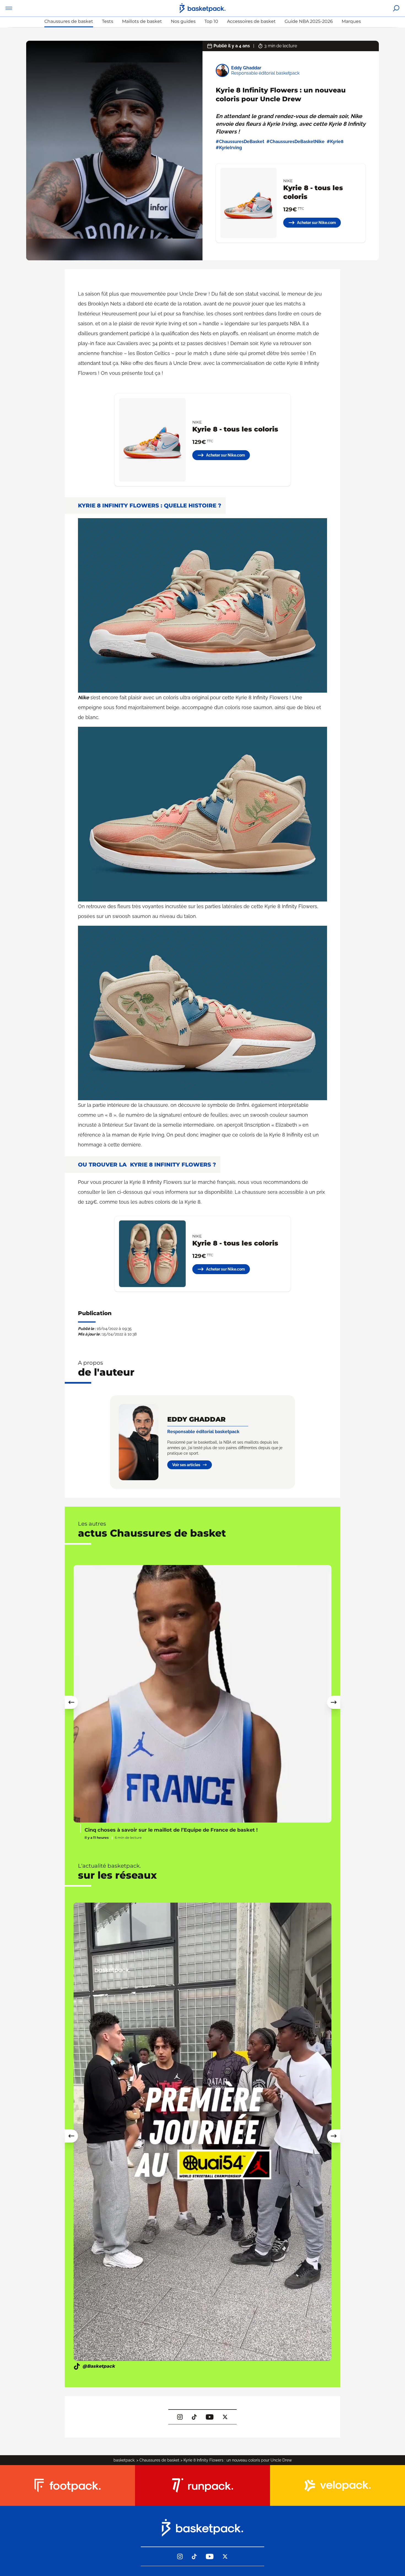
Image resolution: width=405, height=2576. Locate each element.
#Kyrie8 (335, 142)
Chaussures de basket (69, 21)
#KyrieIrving (229, 148)
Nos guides (183, 21)
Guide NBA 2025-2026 (309, 21)
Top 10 (211, 21)
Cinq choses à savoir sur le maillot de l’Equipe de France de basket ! (171, 1830)
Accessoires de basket (251, 21)
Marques (351, 21)
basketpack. (124, 2460)
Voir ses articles (186, 1465)
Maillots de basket (142, 21)
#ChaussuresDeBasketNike (295, 142)
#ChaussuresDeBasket (240, 142)
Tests (108, 21)
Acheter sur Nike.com (316, 223)
